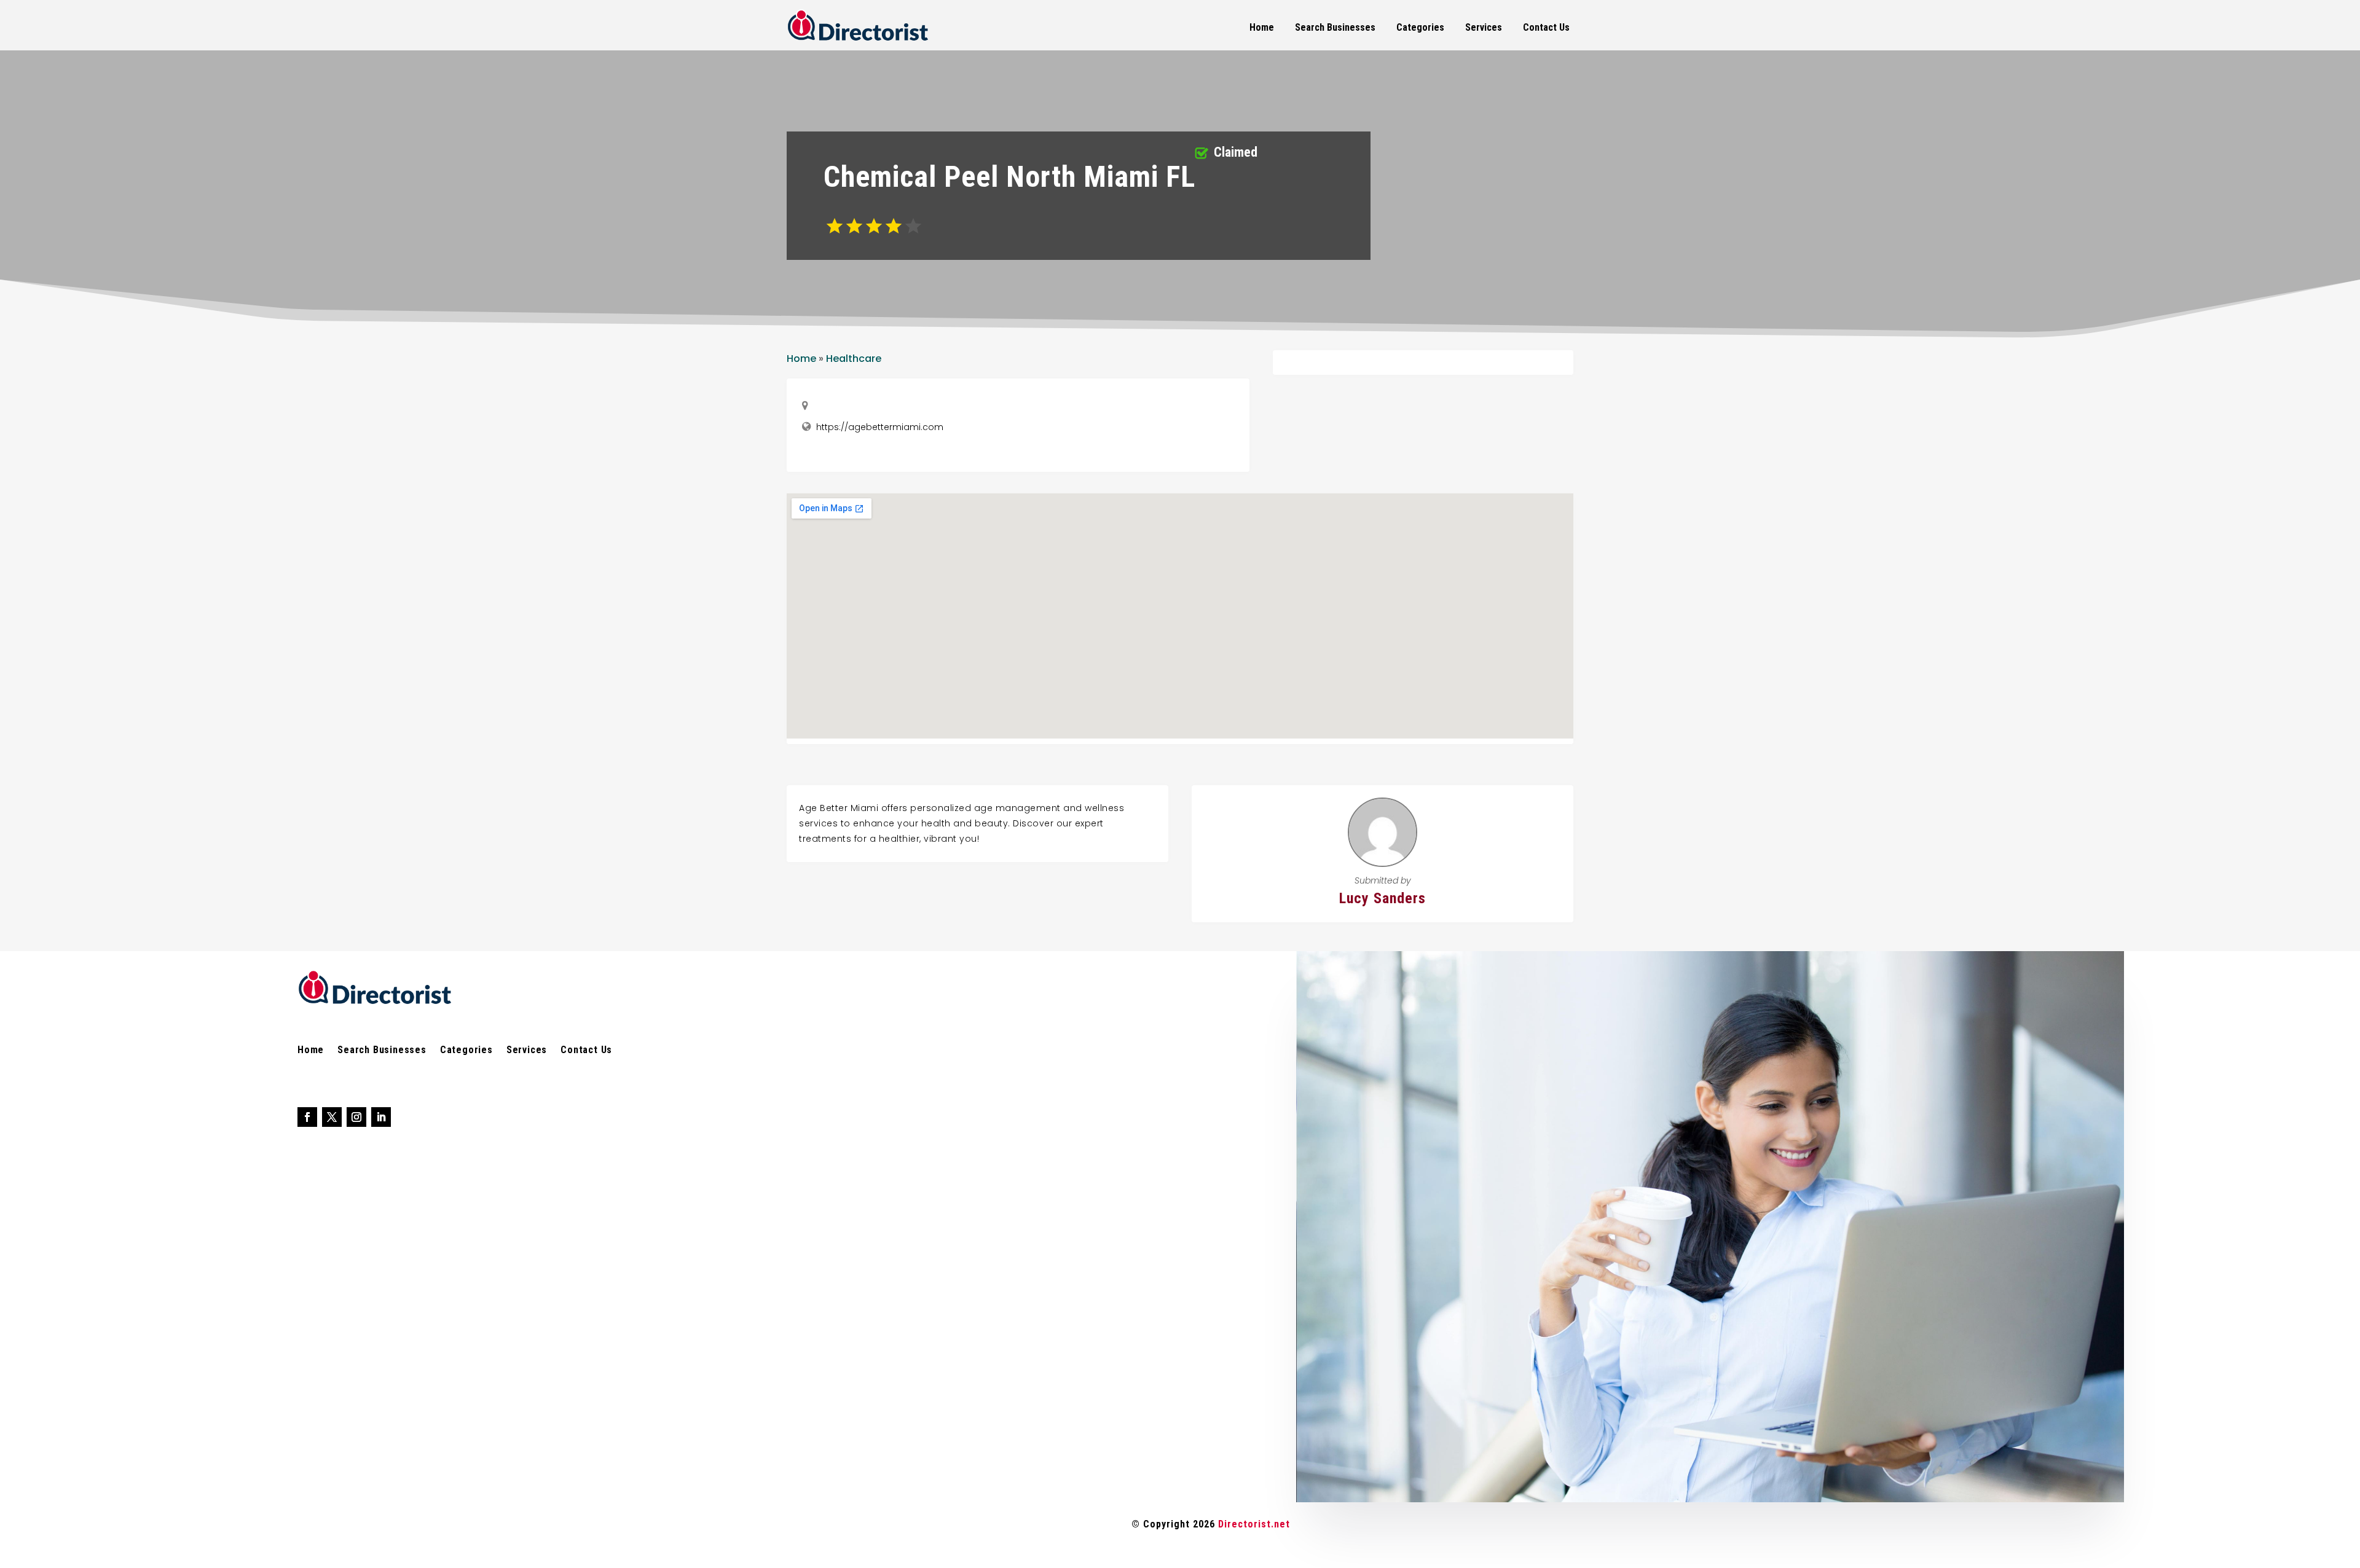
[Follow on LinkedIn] (381, 1117)
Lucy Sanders (1383, 898)
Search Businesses (1335, 27)
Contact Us (1546, 27)
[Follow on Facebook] (307, 1117)
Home (1262, 27)
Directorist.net (1254, 1524)
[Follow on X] (332, 1117)
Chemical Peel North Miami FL (1009, 177)
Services (1484, 27)
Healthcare (854, 359)
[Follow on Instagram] (356, 1117)
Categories (1420, 27)
